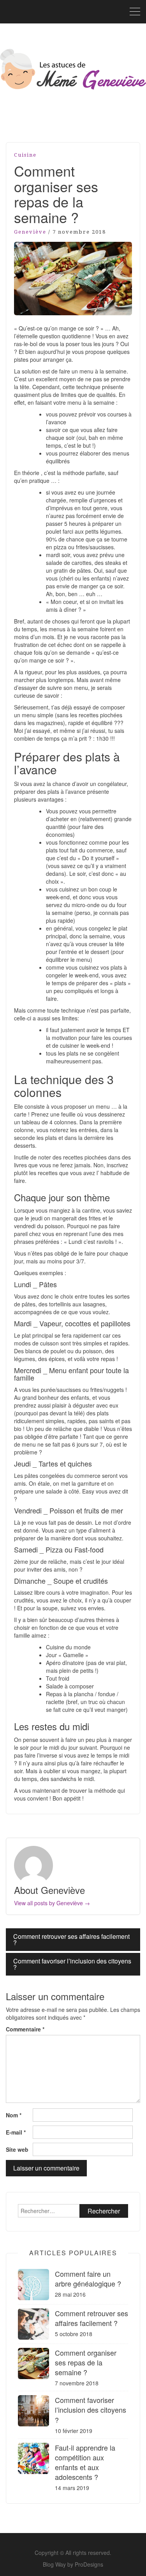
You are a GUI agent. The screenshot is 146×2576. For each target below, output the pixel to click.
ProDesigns (89, 2564)
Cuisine (25, 155)
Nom (14, 2115)
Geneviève (30, 232)
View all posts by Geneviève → (52, 1903)
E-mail (16, 2132)
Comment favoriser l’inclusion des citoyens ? (72, 1964)
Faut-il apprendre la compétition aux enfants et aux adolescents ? (85, 2462)
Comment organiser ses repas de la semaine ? (86, 2362)
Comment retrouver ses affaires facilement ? (71, 1939)
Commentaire (25, 2029)
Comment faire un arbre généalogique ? (88, 2279)
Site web (17, 2149)
